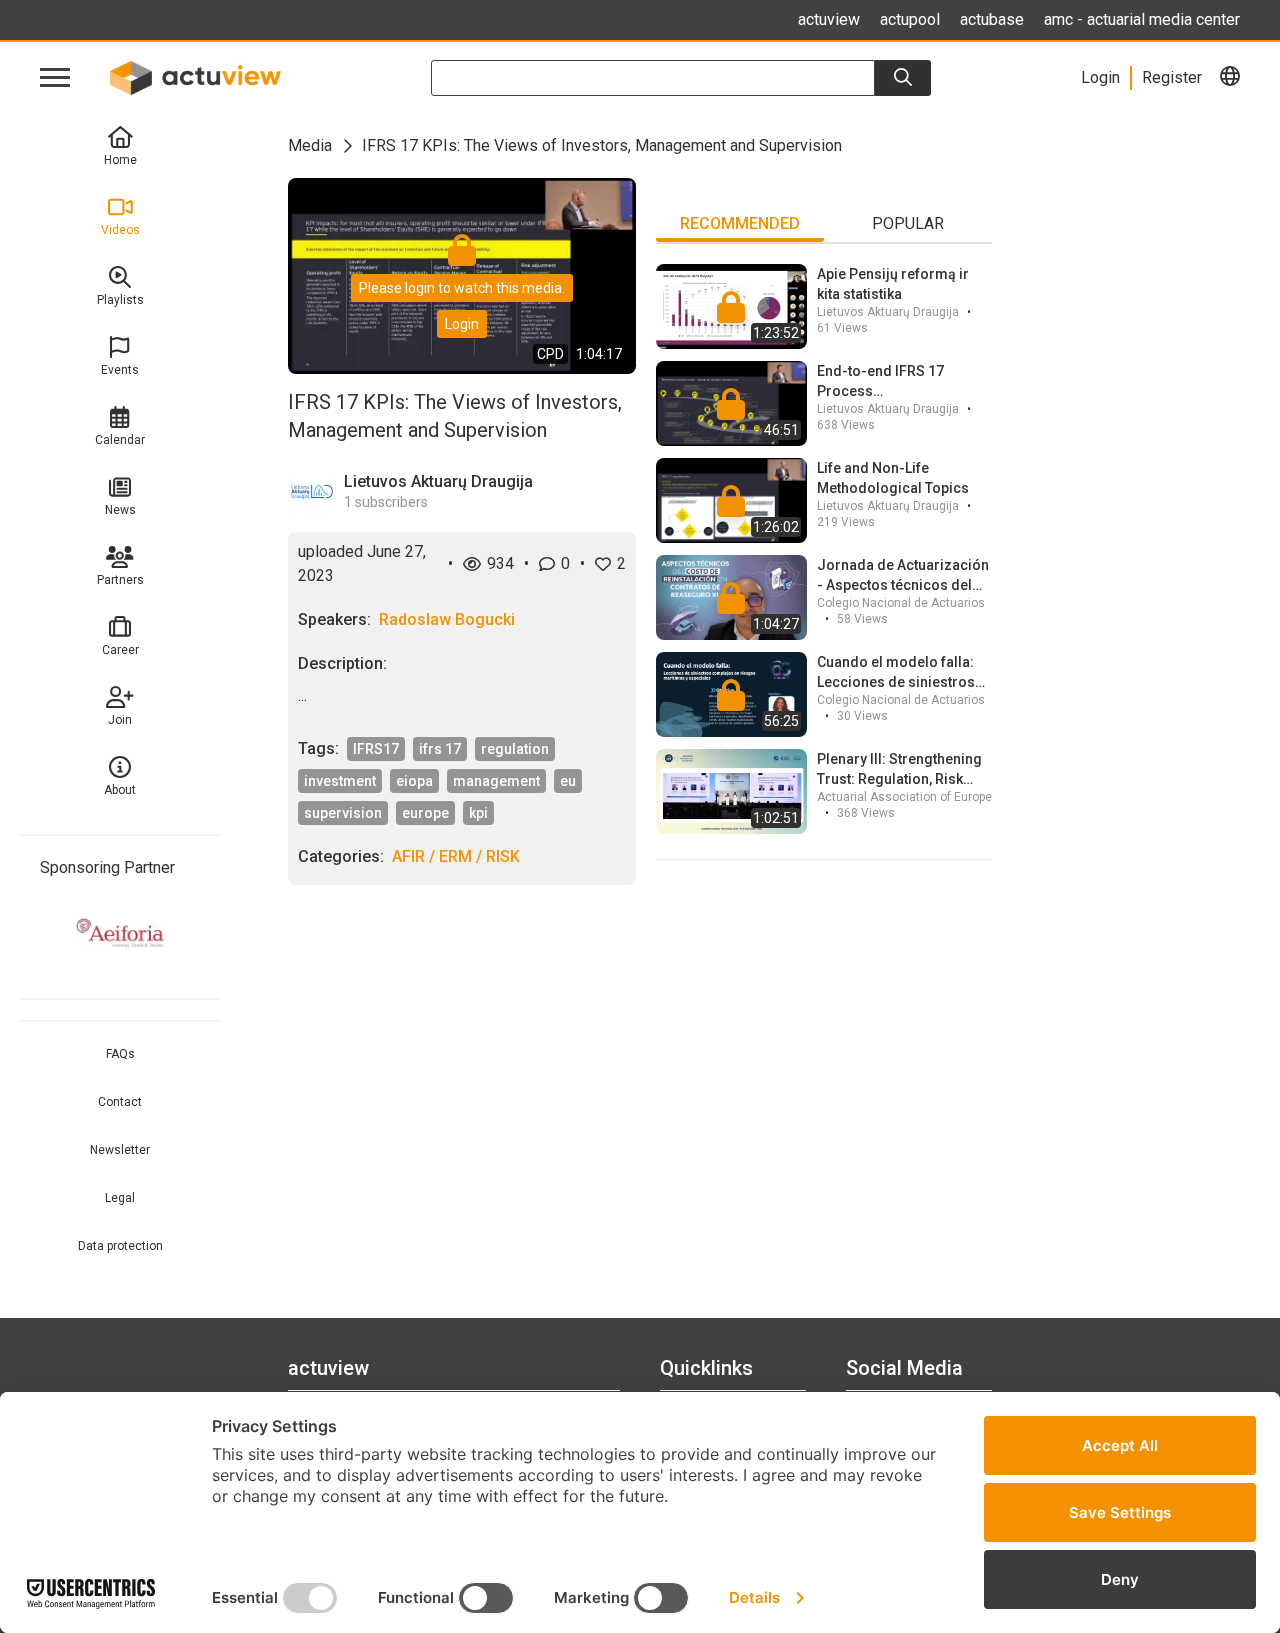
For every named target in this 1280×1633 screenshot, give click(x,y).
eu (568, 781)
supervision (343, 813)
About (120, 790)
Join (120, 720)
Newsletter (120, 1150)
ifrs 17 (440, 749)
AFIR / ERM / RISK (456, 856)
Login (462, 324)
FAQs (120, 1054)
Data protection (120, 1246)
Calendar (120, 440)
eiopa (414, 781)
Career (120, 650)
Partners (120, 580)
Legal (120, 1198)
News (120, 510)
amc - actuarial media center (1142, 19)
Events (120, 370)
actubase (992, 19)
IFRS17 (376, 749)
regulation (515, 749)
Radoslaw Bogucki (447, 619)
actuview (829, 19)
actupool (910, 19)
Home (120, 160)
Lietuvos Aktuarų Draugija (438, 481)
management (496, 781)
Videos (120, 230)
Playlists (120, 300)
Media (310, 145)
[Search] (903, 78)
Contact (120, 1102)
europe (425, 813)
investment (340, 781)
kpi (478, 813)
